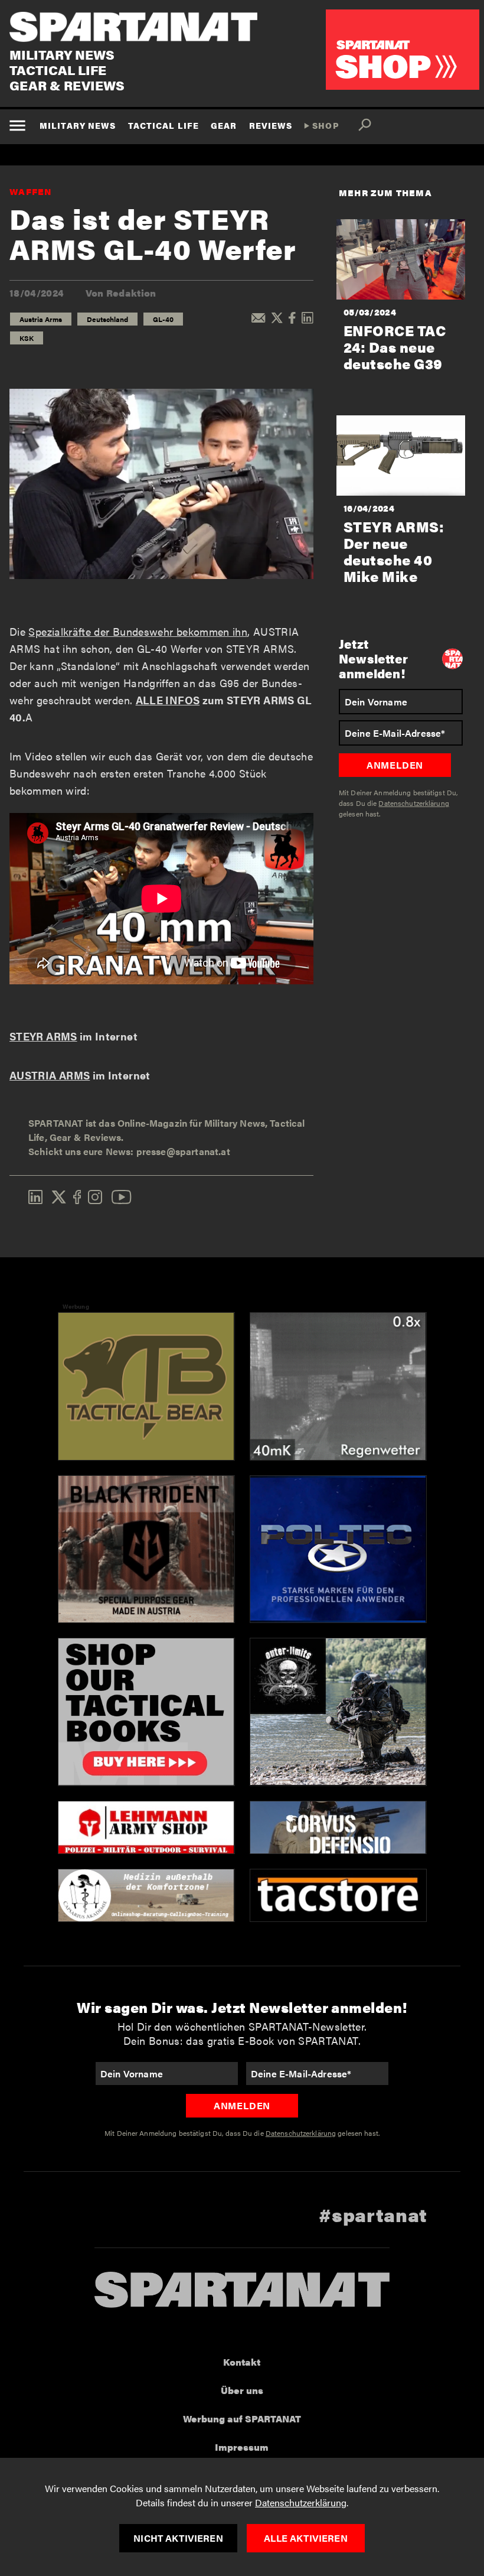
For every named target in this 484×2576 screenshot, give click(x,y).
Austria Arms (41, 319)
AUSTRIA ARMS (50, 1075)
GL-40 (163, 319)
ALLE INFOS (168, 700)
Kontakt (242, 2362)
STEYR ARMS (43, 1036)
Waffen (31, 191)
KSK (27, 338)
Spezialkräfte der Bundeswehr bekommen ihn (138, 631)
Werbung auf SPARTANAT (242, 2419)
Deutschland (107, 319)
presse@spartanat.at (183, 1151)
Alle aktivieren (305, 2538)
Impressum (242, 2447)
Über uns (242, 2390)
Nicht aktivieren (178, 2538)
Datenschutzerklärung (301, 2502)
